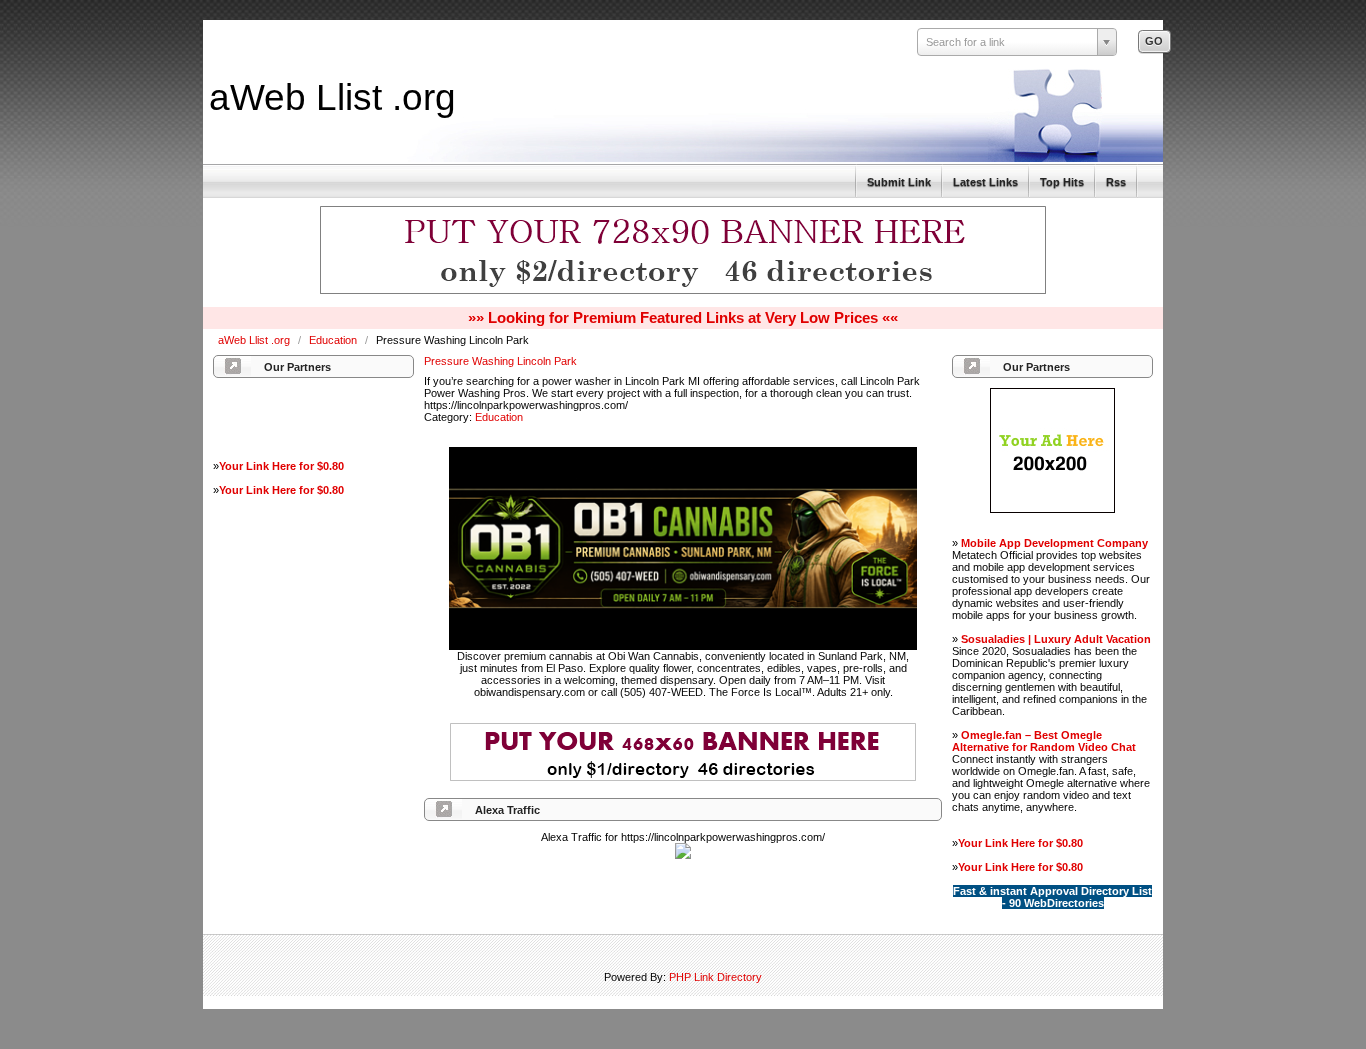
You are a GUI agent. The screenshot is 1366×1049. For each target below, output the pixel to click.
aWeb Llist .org (332, 97)
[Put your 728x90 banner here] (683, 291)
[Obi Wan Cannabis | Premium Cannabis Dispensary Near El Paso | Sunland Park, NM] (683, 646)
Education (334, 340)
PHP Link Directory (715, 977)
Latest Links (985, 182)
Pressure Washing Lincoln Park (500, 361)
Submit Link (899, 182)
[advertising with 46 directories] (1052, 509)
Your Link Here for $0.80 (281, 466)
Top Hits (1062, 182)
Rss (1116, 182)
